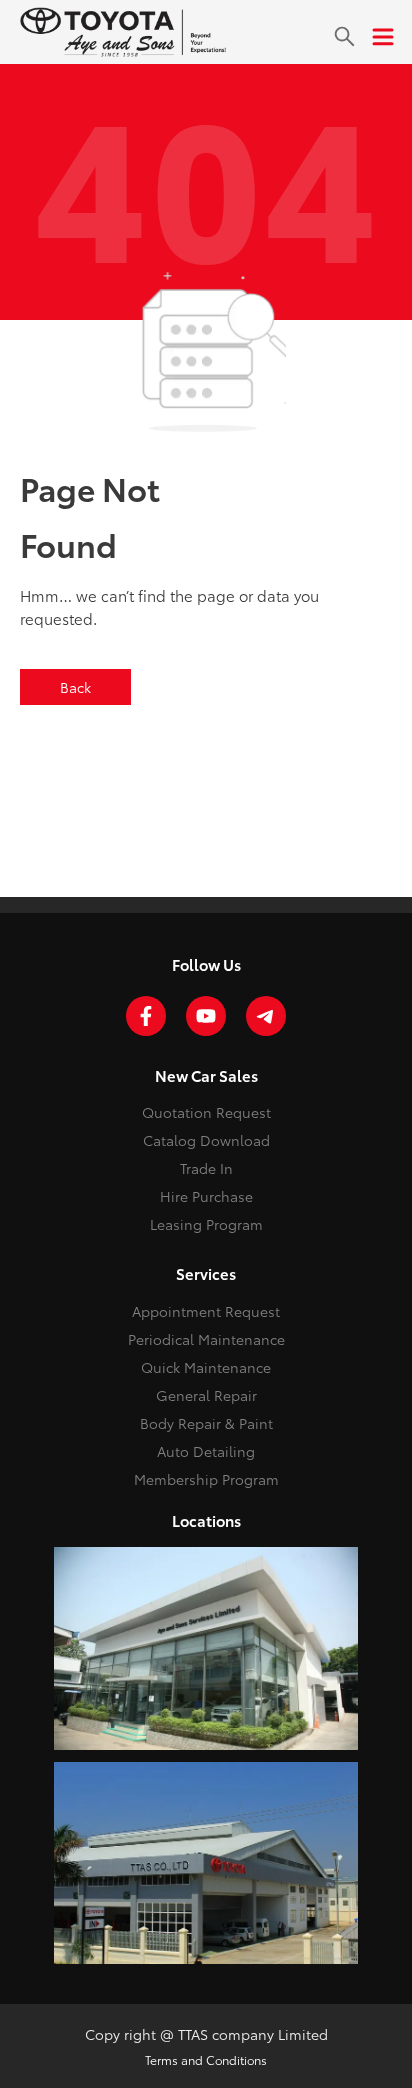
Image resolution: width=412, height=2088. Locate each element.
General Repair (206, 1395)
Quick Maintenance (206, 1367)
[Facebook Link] (146, 1016)
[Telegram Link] (266, 1016)
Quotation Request (206, 1112)
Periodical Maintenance (206, 1339)
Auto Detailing (206, 1451)
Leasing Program (206, 1224)
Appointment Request (206, 1311)
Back (75, 687)
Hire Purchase (206, 1196)
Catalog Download (206, 1140)
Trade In (206, 1168)
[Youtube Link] (206, 1016)
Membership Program (206, 1479)
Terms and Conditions (206, 2059)
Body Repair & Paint (206, 1423)
